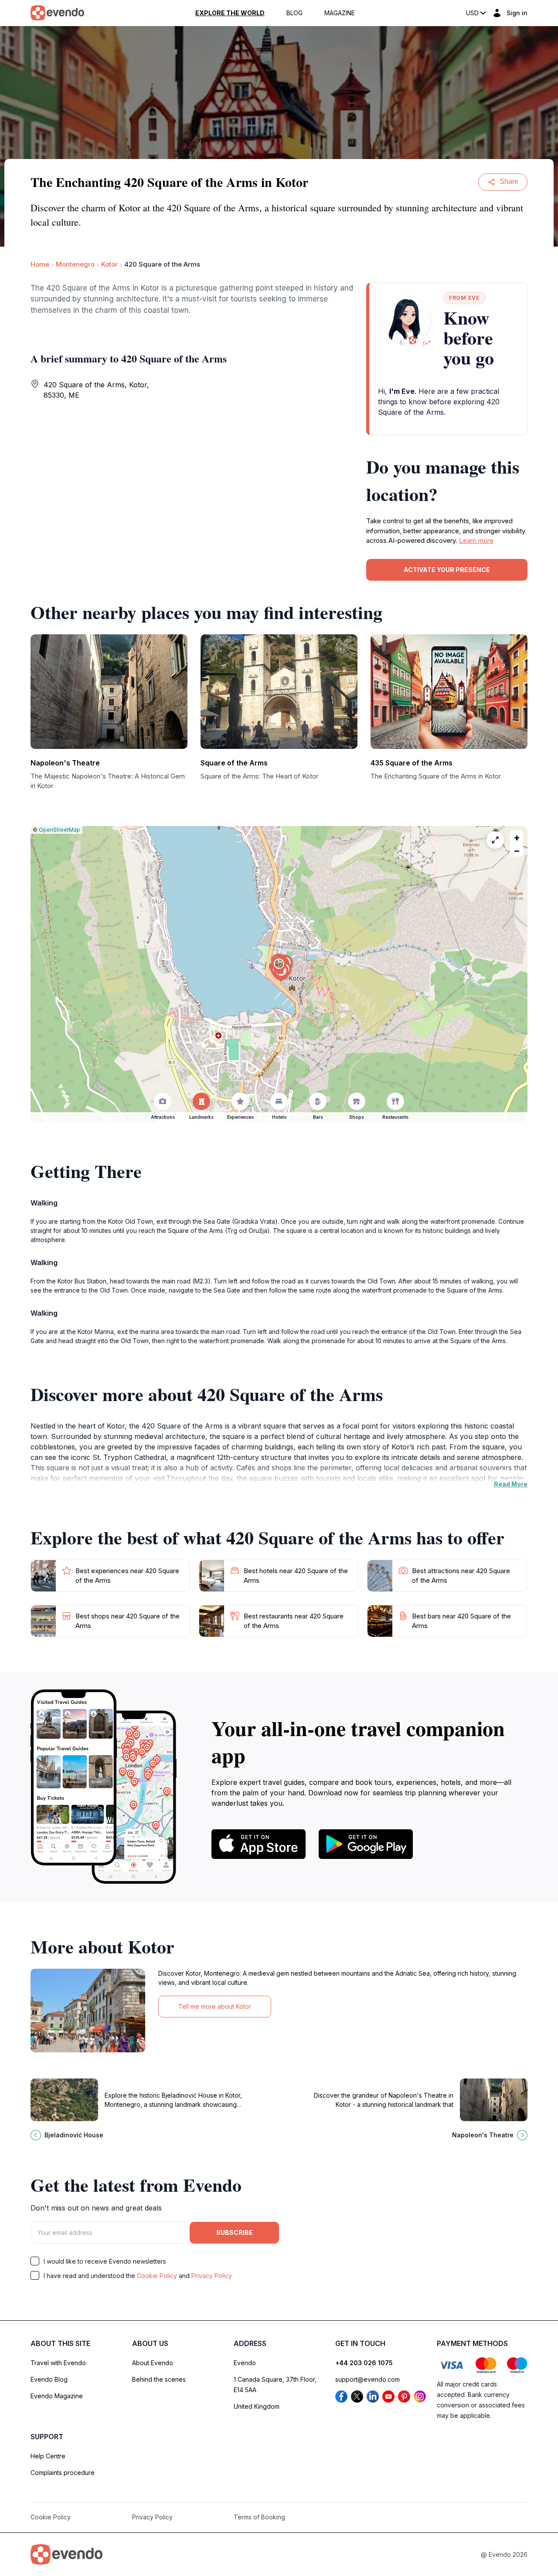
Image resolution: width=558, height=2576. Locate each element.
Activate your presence (447, 570)
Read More (511, 1484)
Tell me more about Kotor (215, 2006)
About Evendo (153, 2363)
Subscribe (235, 2232)
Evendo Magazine (57, 2396)
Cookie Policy (157, 2276)
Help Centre (48, 2456)
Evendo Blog (49, 2379)
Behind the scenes (159, 2379)
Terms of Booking (259, 2517)
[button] (279, 966)
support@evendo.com (367, 2379)
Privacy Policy (212, 2276)
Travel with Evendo (58, 2363)
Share (509, 181)
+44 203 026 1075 (364, 2363)
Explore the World (230, 13)
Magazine (340, 13)
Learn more (476, 540)
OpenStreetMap (60, 830)
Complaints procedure (63, 2473)
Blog (294, 13)
